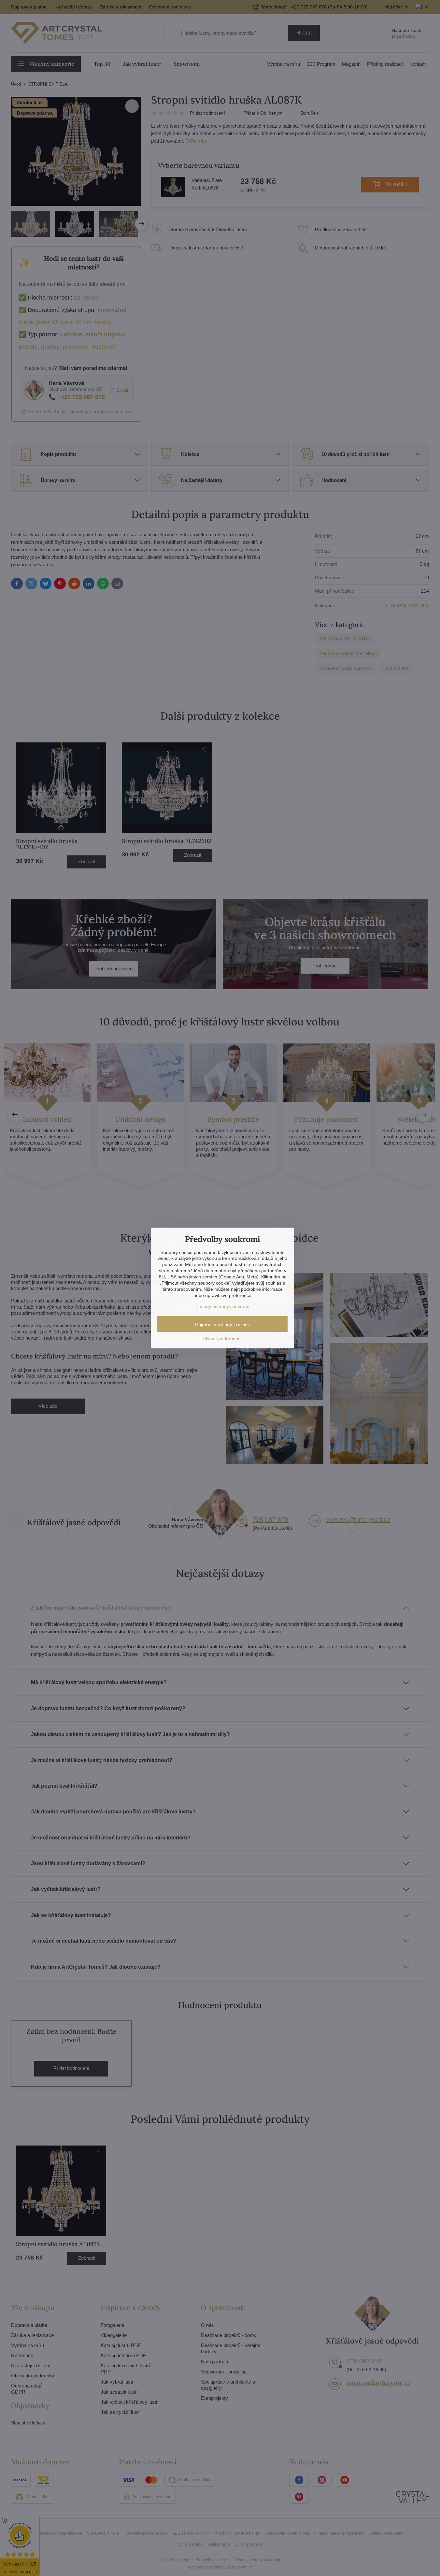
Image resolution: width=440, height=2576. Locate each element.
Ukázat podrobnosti (223, 1339)
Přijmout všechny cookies (223, 1324)
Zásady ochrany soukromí (223, 1306)
